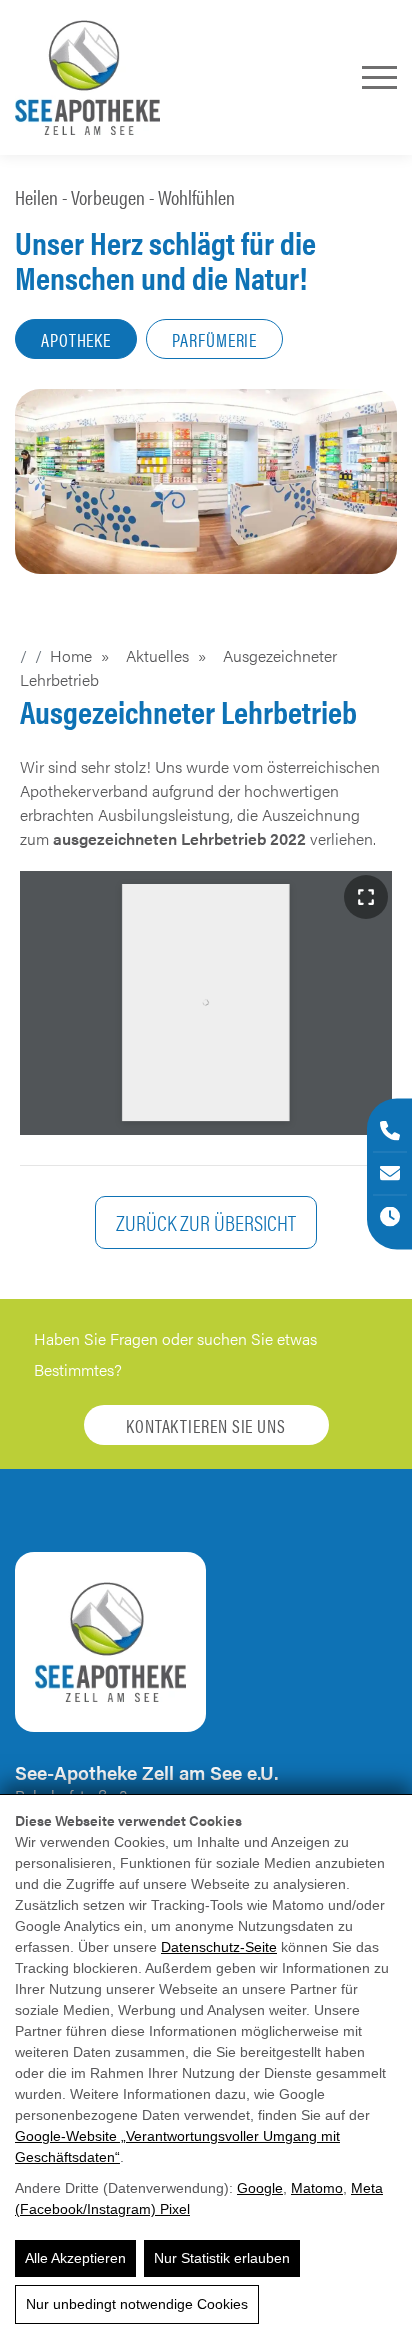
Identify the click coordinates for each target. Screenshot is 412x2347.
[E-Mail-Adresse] (390, 1173)
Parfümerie (214, 339)
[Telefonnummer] (390, 1130)
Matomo (317, 2188)
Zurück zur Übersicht (206, 1221)
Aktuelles (157, 655)
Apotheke (76, 339)
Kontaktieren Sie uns (206, 1425)
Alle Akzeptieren (75, 2258)
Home (71, 655)
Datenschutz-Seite (219, 1947)
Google (260, 2188)
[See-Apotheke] (87, 77)
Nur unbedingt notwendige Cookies (137, 2304)
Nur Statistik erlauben (222, 2258)
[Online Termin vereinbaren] (390, 1216)
